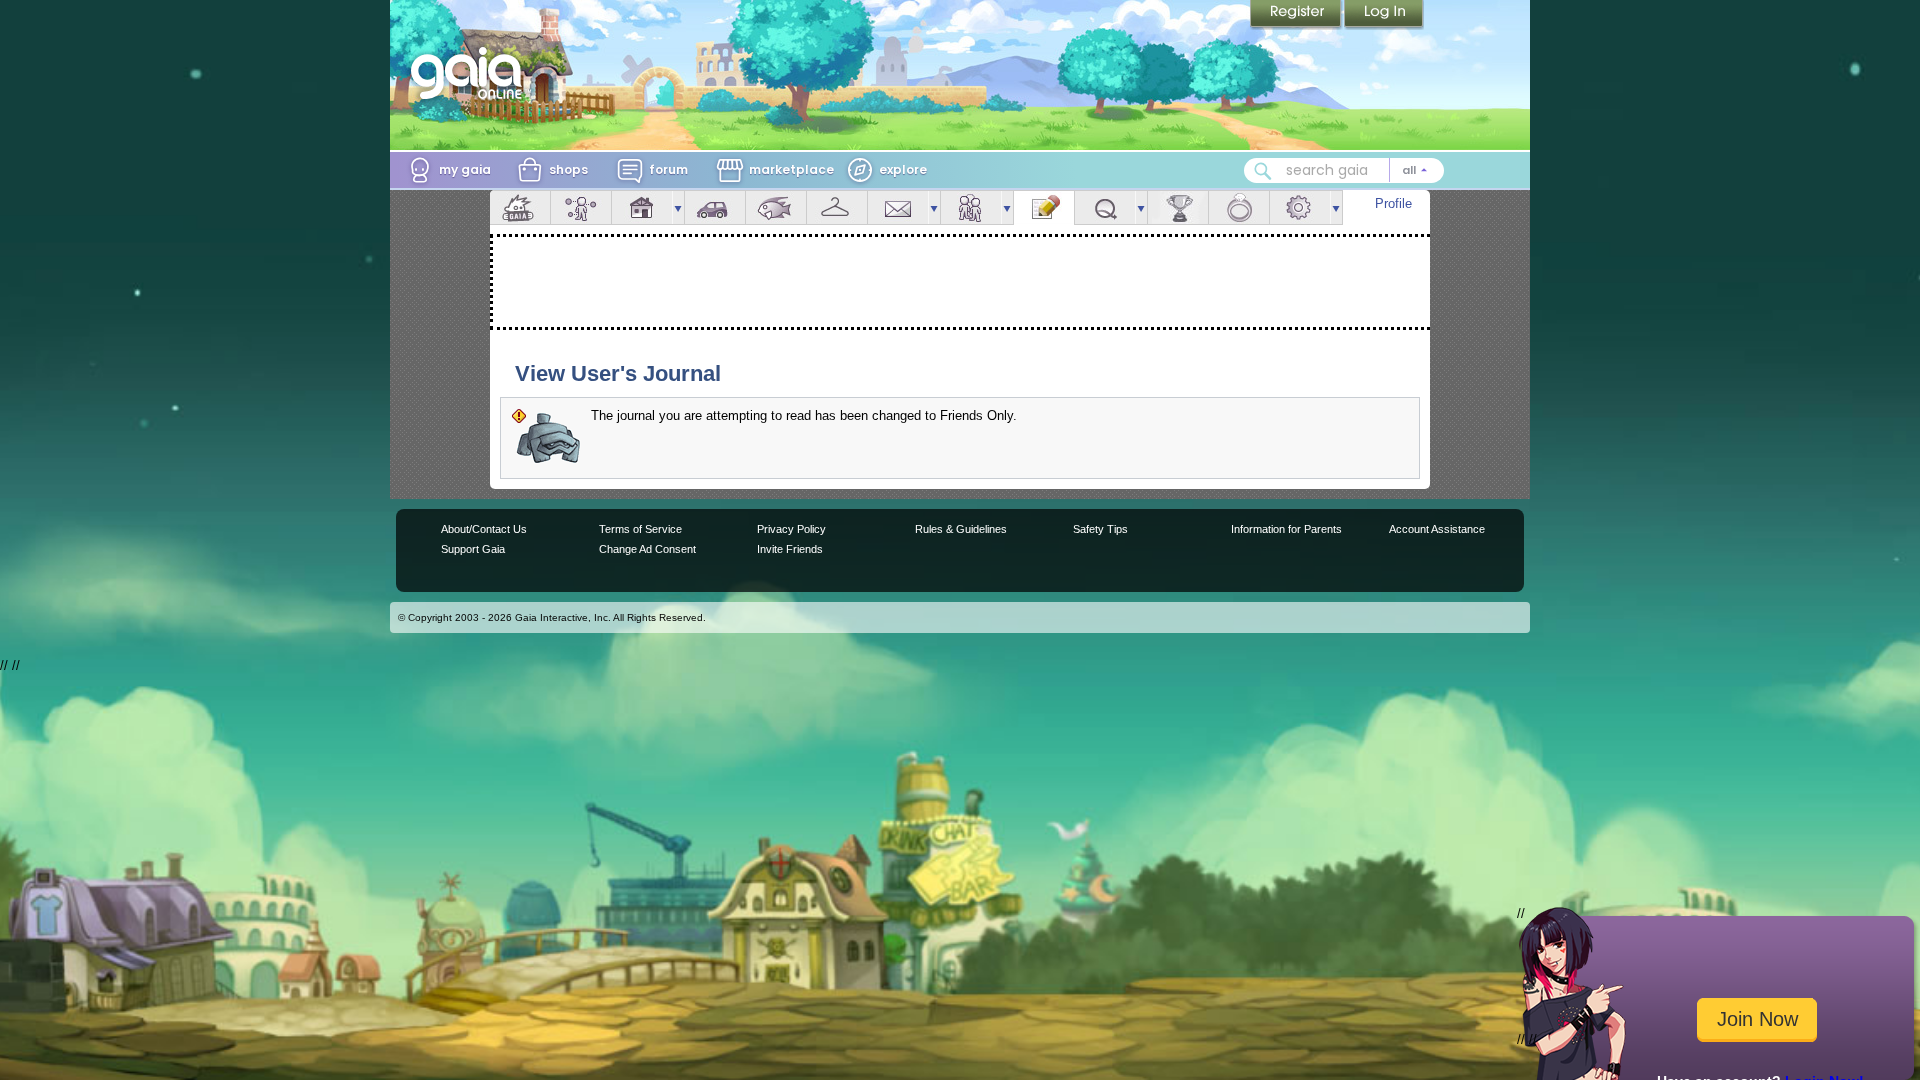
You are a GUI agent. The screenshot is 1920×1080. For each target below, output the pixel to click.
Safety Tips (1100, 529)
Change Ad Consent (647, 549)
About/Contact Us (484, 529)
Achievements (1178, 207)
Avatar (581, 207)
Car (715, 207)
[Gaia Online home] (471, 73)
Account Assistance (1437, 529)
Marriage (1239, 207)
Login (1384, 15)
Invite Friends (790, 549)
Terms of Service (640, 529)
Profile (1393, 203)
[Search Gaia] (1263, 171)
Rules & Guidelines (961, 529)
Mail (898, 207)
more (678, 207)
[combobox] (1344, 170)
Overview (520, 207)
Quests (1105, 207)
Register (1297, 15)
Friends (971, 207)
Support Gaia (473, 549)
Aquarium (776, 207)
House (642, 207)
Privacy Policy (791, 529)
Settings (1300, 207)
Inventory (837, 207)
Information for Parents (1286, 529)
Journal (1044, 207)
